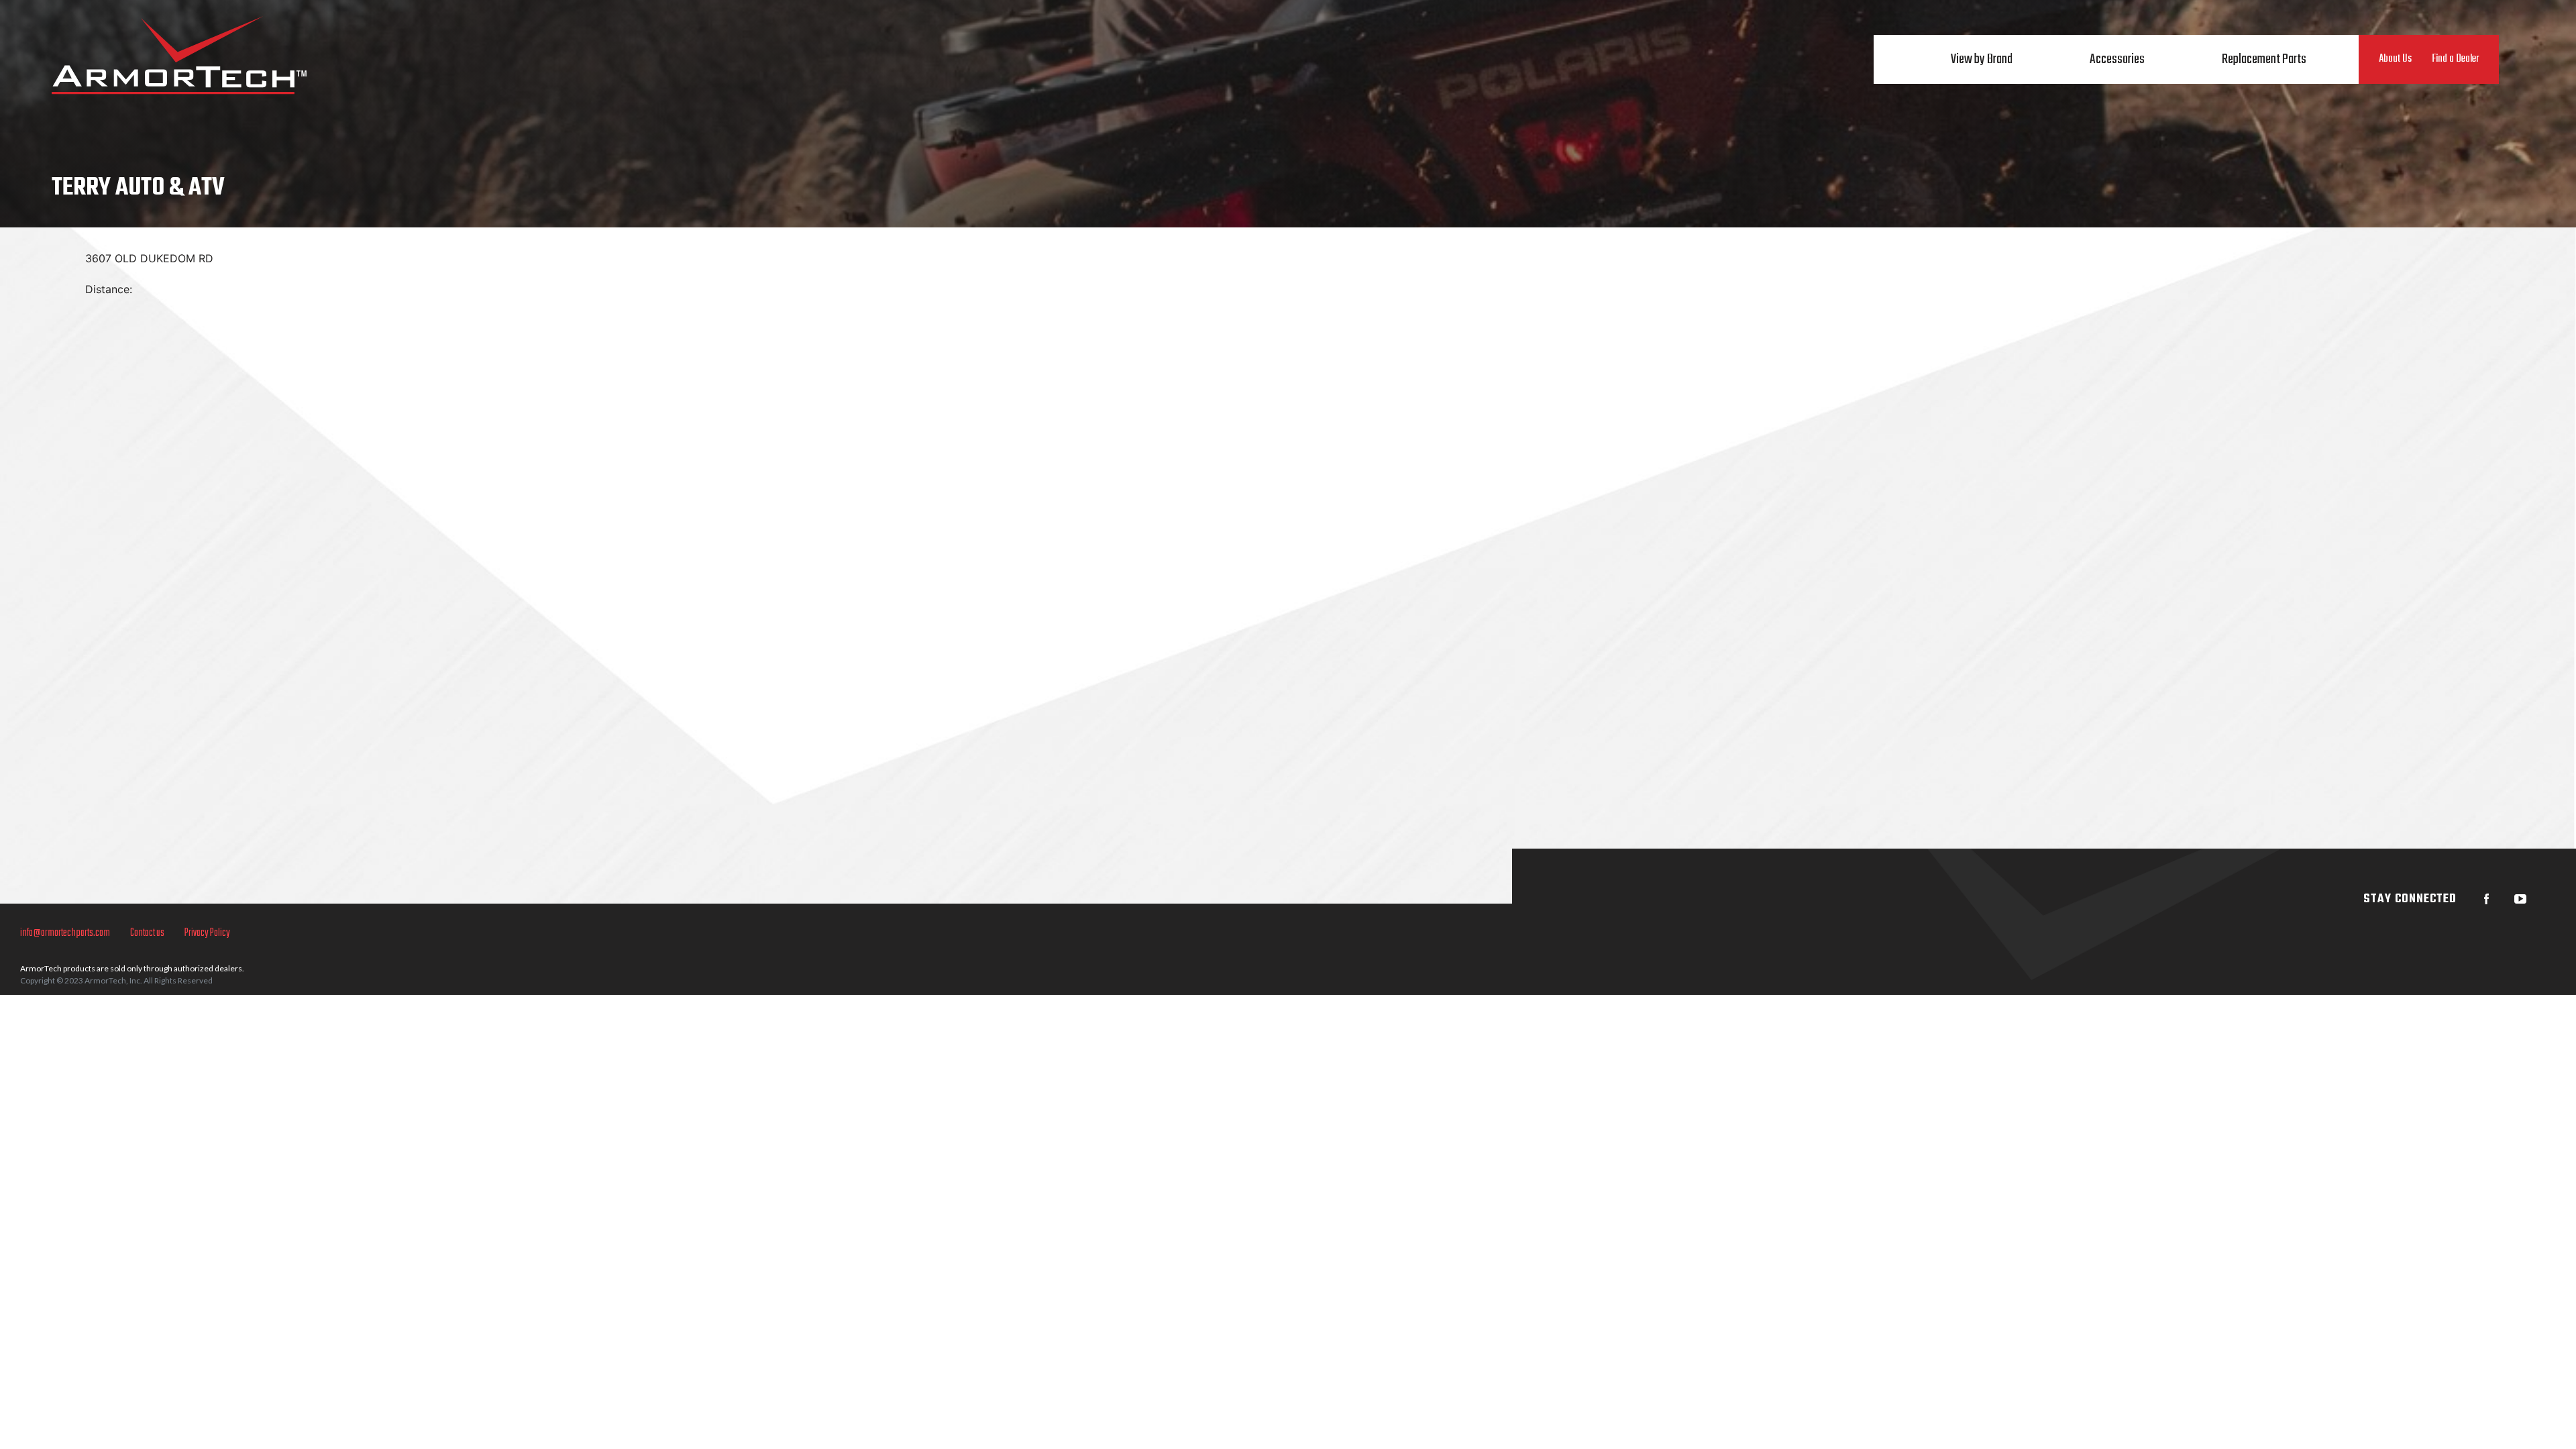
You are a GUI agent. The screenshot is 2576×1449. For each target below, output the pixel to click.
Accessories (2117, 59)
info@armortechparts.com (65, 933)
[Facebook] (2487, 899)
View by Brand (1982, 59)
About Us (2395, 59)
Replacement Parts (2264, 59)
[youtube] (2520, 899)
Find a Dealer (2455, 59)
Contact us (147, 933)
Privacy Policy (207, 933)
